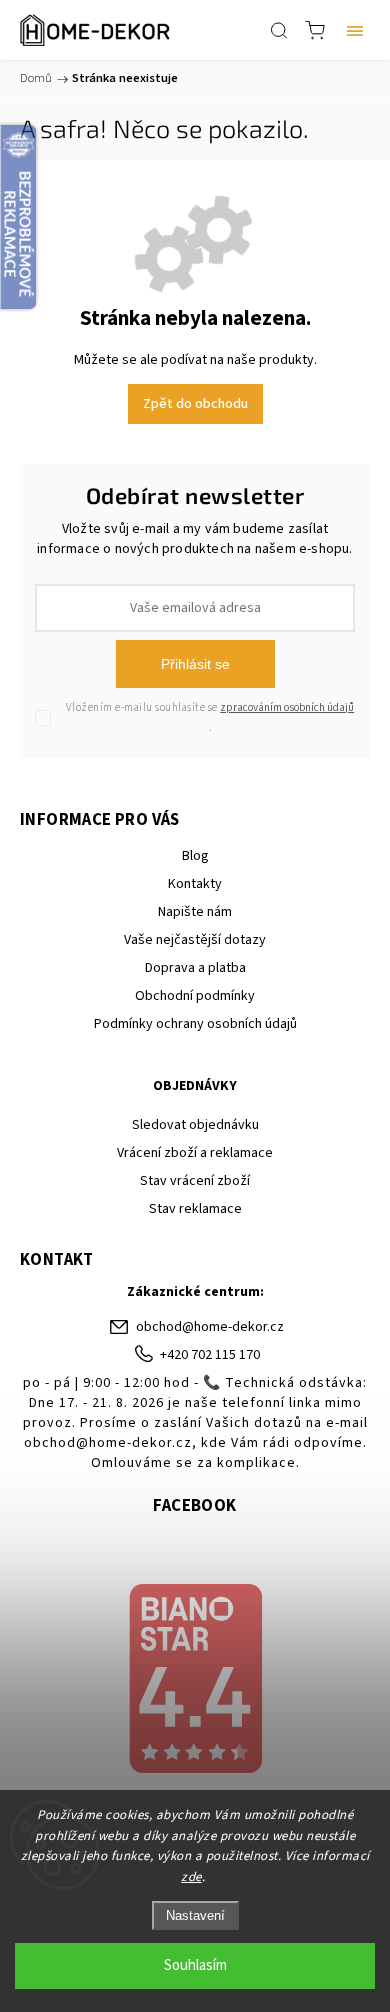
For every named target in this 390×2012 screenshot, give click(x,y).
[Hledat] (279, 30)
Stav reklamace (195, 1209)
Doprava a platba (195, 968)
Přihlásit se (195, 664)
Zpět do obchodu (195, 404)
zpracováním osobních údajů (287, 707)
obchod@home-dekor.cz (210, 1327)
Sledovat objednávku (195, 1125)
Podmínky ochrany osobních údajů (195, 1024)
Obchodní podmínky (195, 996)
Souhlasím (195, 1965)
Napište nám (195, 912)
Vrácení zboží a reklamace (195, 1153)
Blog (195, 856)
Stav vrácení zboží (195, 1181)
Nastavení (195, 1915)
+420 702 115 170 (210, 1355)
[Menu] (355, 30)
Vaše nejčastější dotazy (195, 940)
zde (191, 1877)
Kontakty (195, 884)
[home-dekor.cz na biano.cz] (195, 1681)
